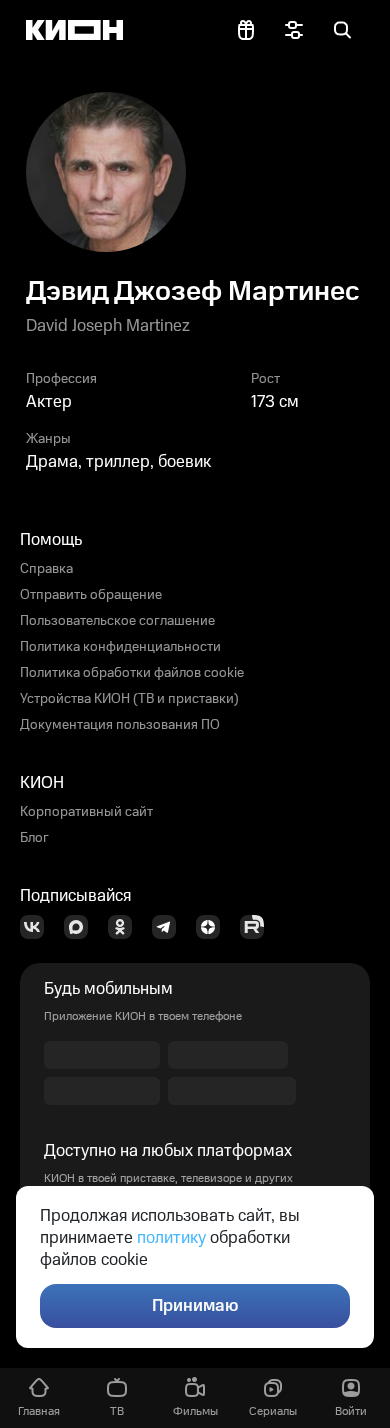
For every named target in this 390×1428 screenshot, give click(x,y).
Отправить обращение (91, 595)
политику (171, 1238)
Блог (34, 838)
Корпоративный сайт (86, 812)
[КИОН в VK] (38, 927)
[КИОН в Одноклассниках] (126, 927)
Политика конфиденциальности (120, 647)
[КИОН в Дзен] (214, 927)
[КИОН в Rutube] (258, 927)
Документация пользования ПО (120, 725)
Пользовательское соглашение (117, 621)
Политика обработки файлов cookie (132, 673)
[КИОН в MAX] (82, 927)
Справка (46, 569)
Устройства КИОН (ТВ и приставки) (129, 699)
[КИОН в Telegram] (170, 927)
